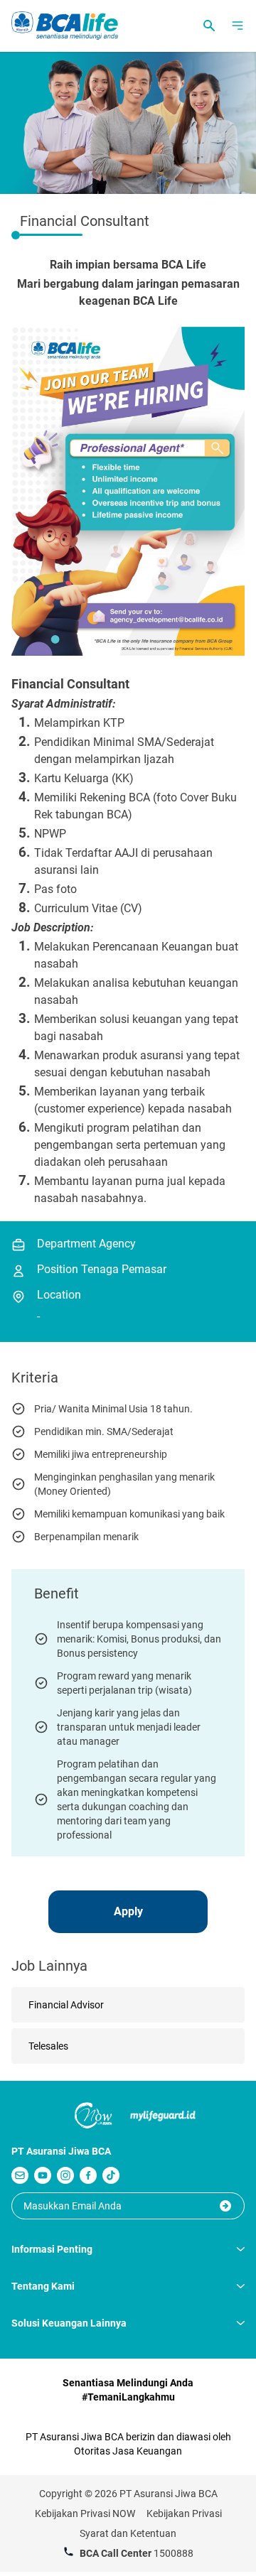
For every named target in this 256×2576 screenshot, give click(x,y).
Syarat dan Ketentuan (128, 2533)
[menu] (238, 26)
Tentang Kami (43, 2286)
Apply (128, 1911)
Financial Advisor (66, 2005)
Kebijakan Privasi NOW (85, 2513)
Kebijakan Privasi (184, 2513)
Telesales (48, 2046)
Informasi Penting (52, 2249)
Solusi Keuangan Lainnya (69, 2323)
